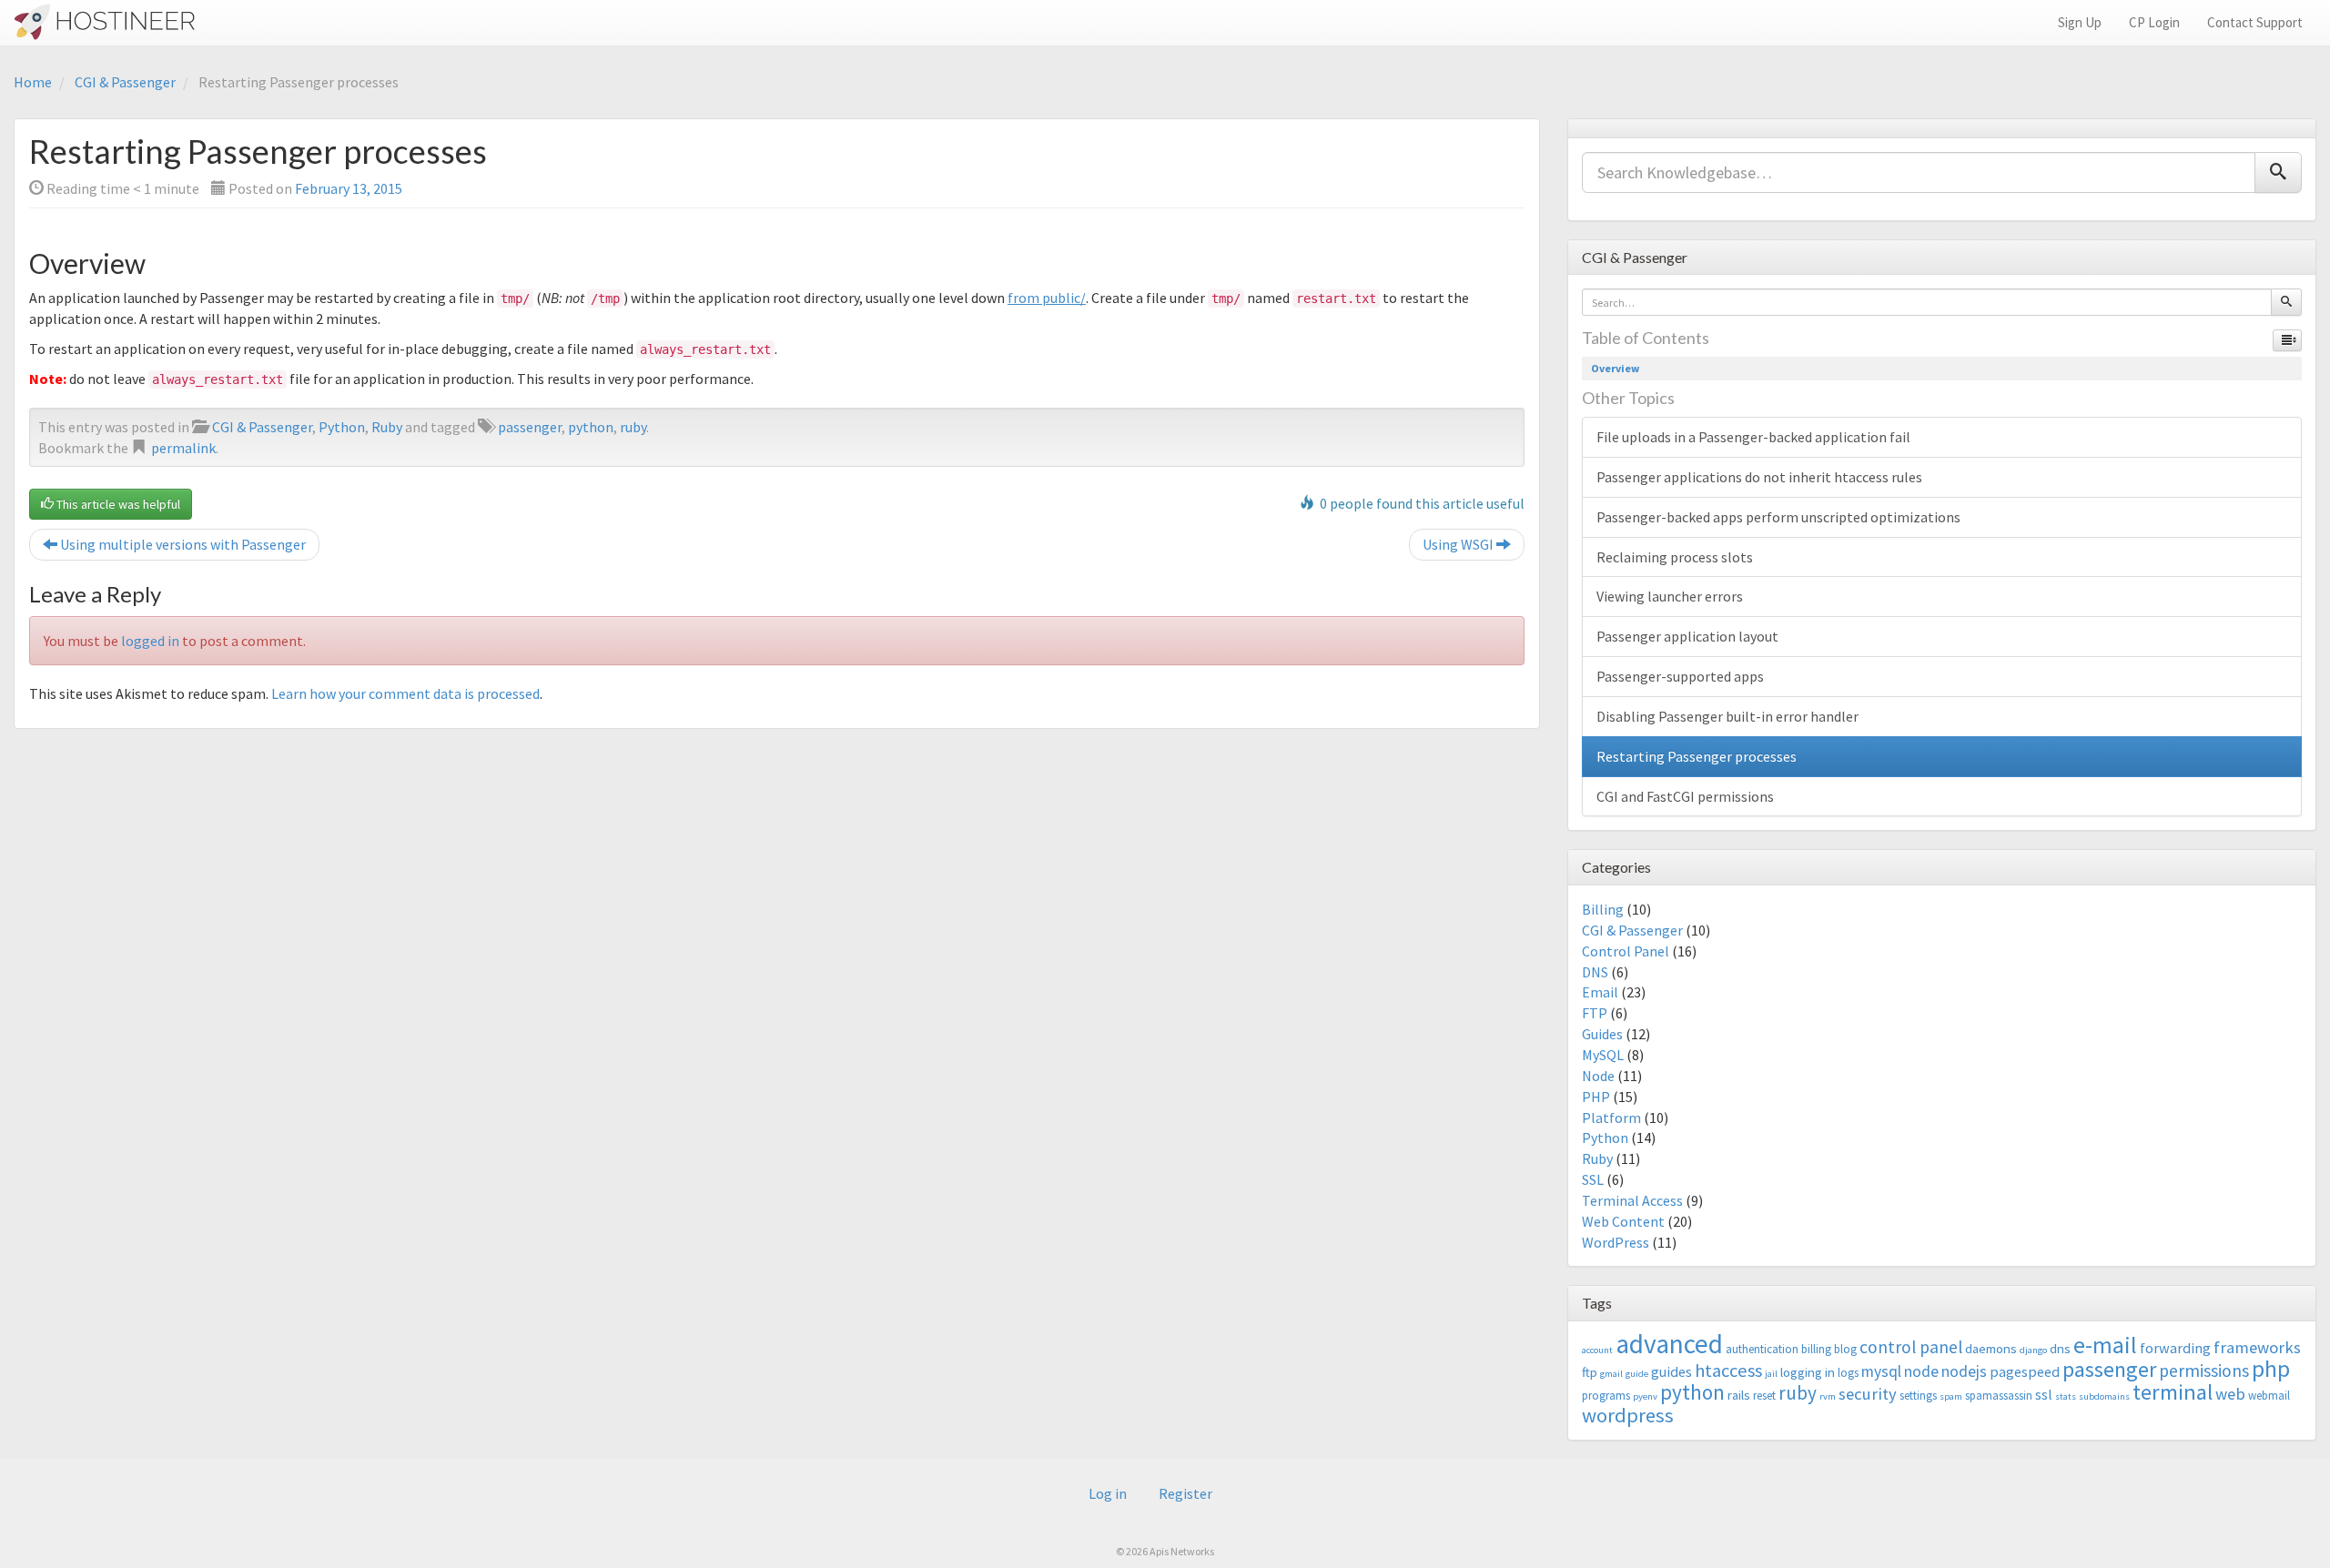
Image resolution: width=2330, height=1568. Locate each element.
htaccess (1728, 1371)
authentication (1762, 1349)
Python (342, 427)
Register (1185, 1493)
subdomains (2104, 1396)
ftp (1590, 1372)
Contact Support (2255, 22)
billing (1816, 1349)
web (2230, 1394)
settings (1918, 1396)
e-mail (2105, 1345)
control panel (1911, 1347)
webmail (2269, 1396)
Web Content (1623, 1221)
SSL (1593, 1179)
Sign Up (2080, 22)
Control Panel (1626, 951)
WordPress (1616, 1242)
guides (1672, 1371)
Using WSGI (1459, 544)
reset (1764, 1396)
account (1597, 1350)
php (2271, 1369)
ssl (2044, 1394)
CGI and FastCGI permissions (1685, 796)
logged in (150, 641)
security (1868, 1394)
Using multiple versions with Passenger (182, 544)
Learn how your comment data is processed (405, 693)
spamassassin (1999, 1396)
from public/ (1047, 298)
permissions (2204, 1371)
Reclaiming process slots (1675, 557)
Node (1598, 1076)
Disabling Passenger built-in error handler (1727, 716)
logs (1848, 1373)
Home (33, 82)
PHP (1596, 1097)
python (591, 427)
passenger (530, 427)
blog (1845, 1349)
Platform (1611, 1118)
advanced (1669, 1344)
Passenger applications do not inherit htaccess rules (1759, 477)
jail (1771, 1374)
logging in (1808, 1372)
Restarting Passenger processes (1697, 756)
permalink (183, 448)
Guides (1602, 1034)
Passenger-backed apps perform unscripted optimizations (1778, 517)
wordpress (1628, 1415)
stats (2066, 1396)
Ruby (387, 427)
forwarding (2175, 1348)
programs (1606, 1396)
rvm (1828, 1396)
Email (1600, 992)
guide (1637, 1374)
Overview (1615, 368)
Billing (1603, 909)
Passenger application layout (1687, 636)
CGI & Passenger (125, 82)
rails (1739, 1395)
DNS (1595, 972)
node (1921, 1371)
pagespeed (2025, 1371)
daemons (1991, 1348)
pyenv (1645, 1396)
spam (1951, 1396)
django (2033, 1350)
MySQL (1603, 1055)
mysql (1881, 1371)
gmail (1611, 1374)
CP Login (2154, 22)
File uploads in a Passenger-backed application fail (1753, 437)
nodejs (1964, 1371)
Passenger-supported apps (1680, 676)
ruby (633, 427)
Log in (1108, 1493)
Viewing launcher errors (1670, 596)
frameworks (2257, 1347)
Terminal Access (1632, 1200)
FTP (1595, 1013)
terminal (2173, 1392)
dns (2060, 1348)
